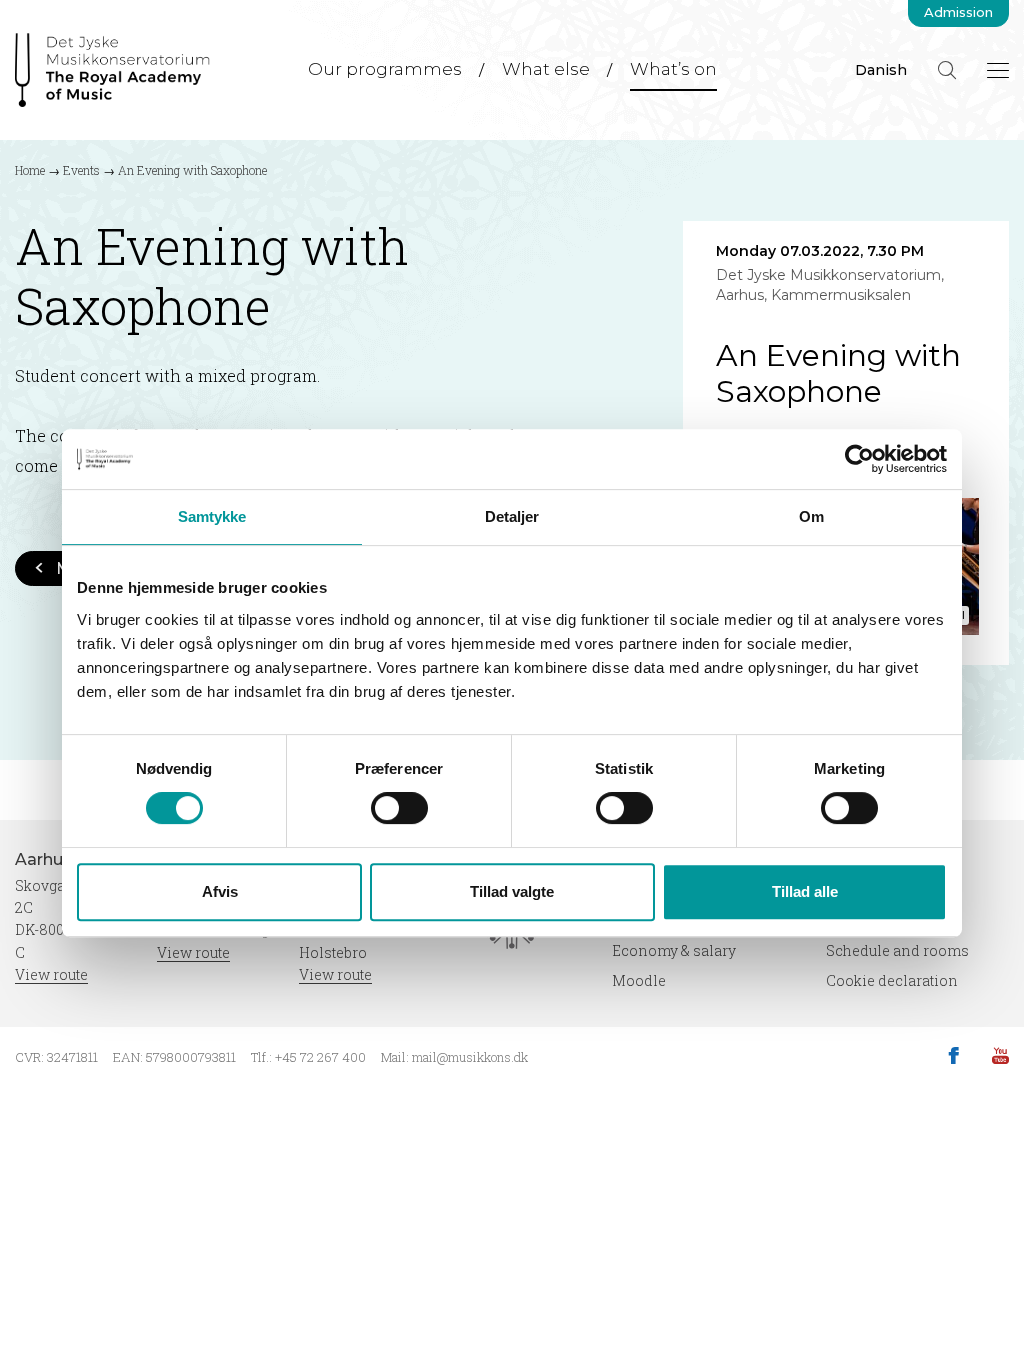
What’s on (673, 69)
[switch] (399, 808)
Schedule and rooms (897, 950)
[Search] (947, 70)
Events (81, 170)
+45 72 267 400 (320, 1057)
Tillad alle (805, 891)
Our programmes (385, 69)
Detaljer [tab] (512, 516)
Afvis (220, 891)
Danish (881, 70)
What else (546, 69)
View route (51, 974)
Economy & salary (674, 950)
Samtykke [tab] (212, 516)
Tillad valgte (512, 891)
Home (30, 170)
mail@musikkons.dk (470, 1057)
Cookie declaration (892, 980)
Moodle (639, 980)
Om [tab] (811, 516)
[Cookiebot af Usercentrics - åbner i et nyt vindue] (859, 459)
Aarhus (45, 859)
